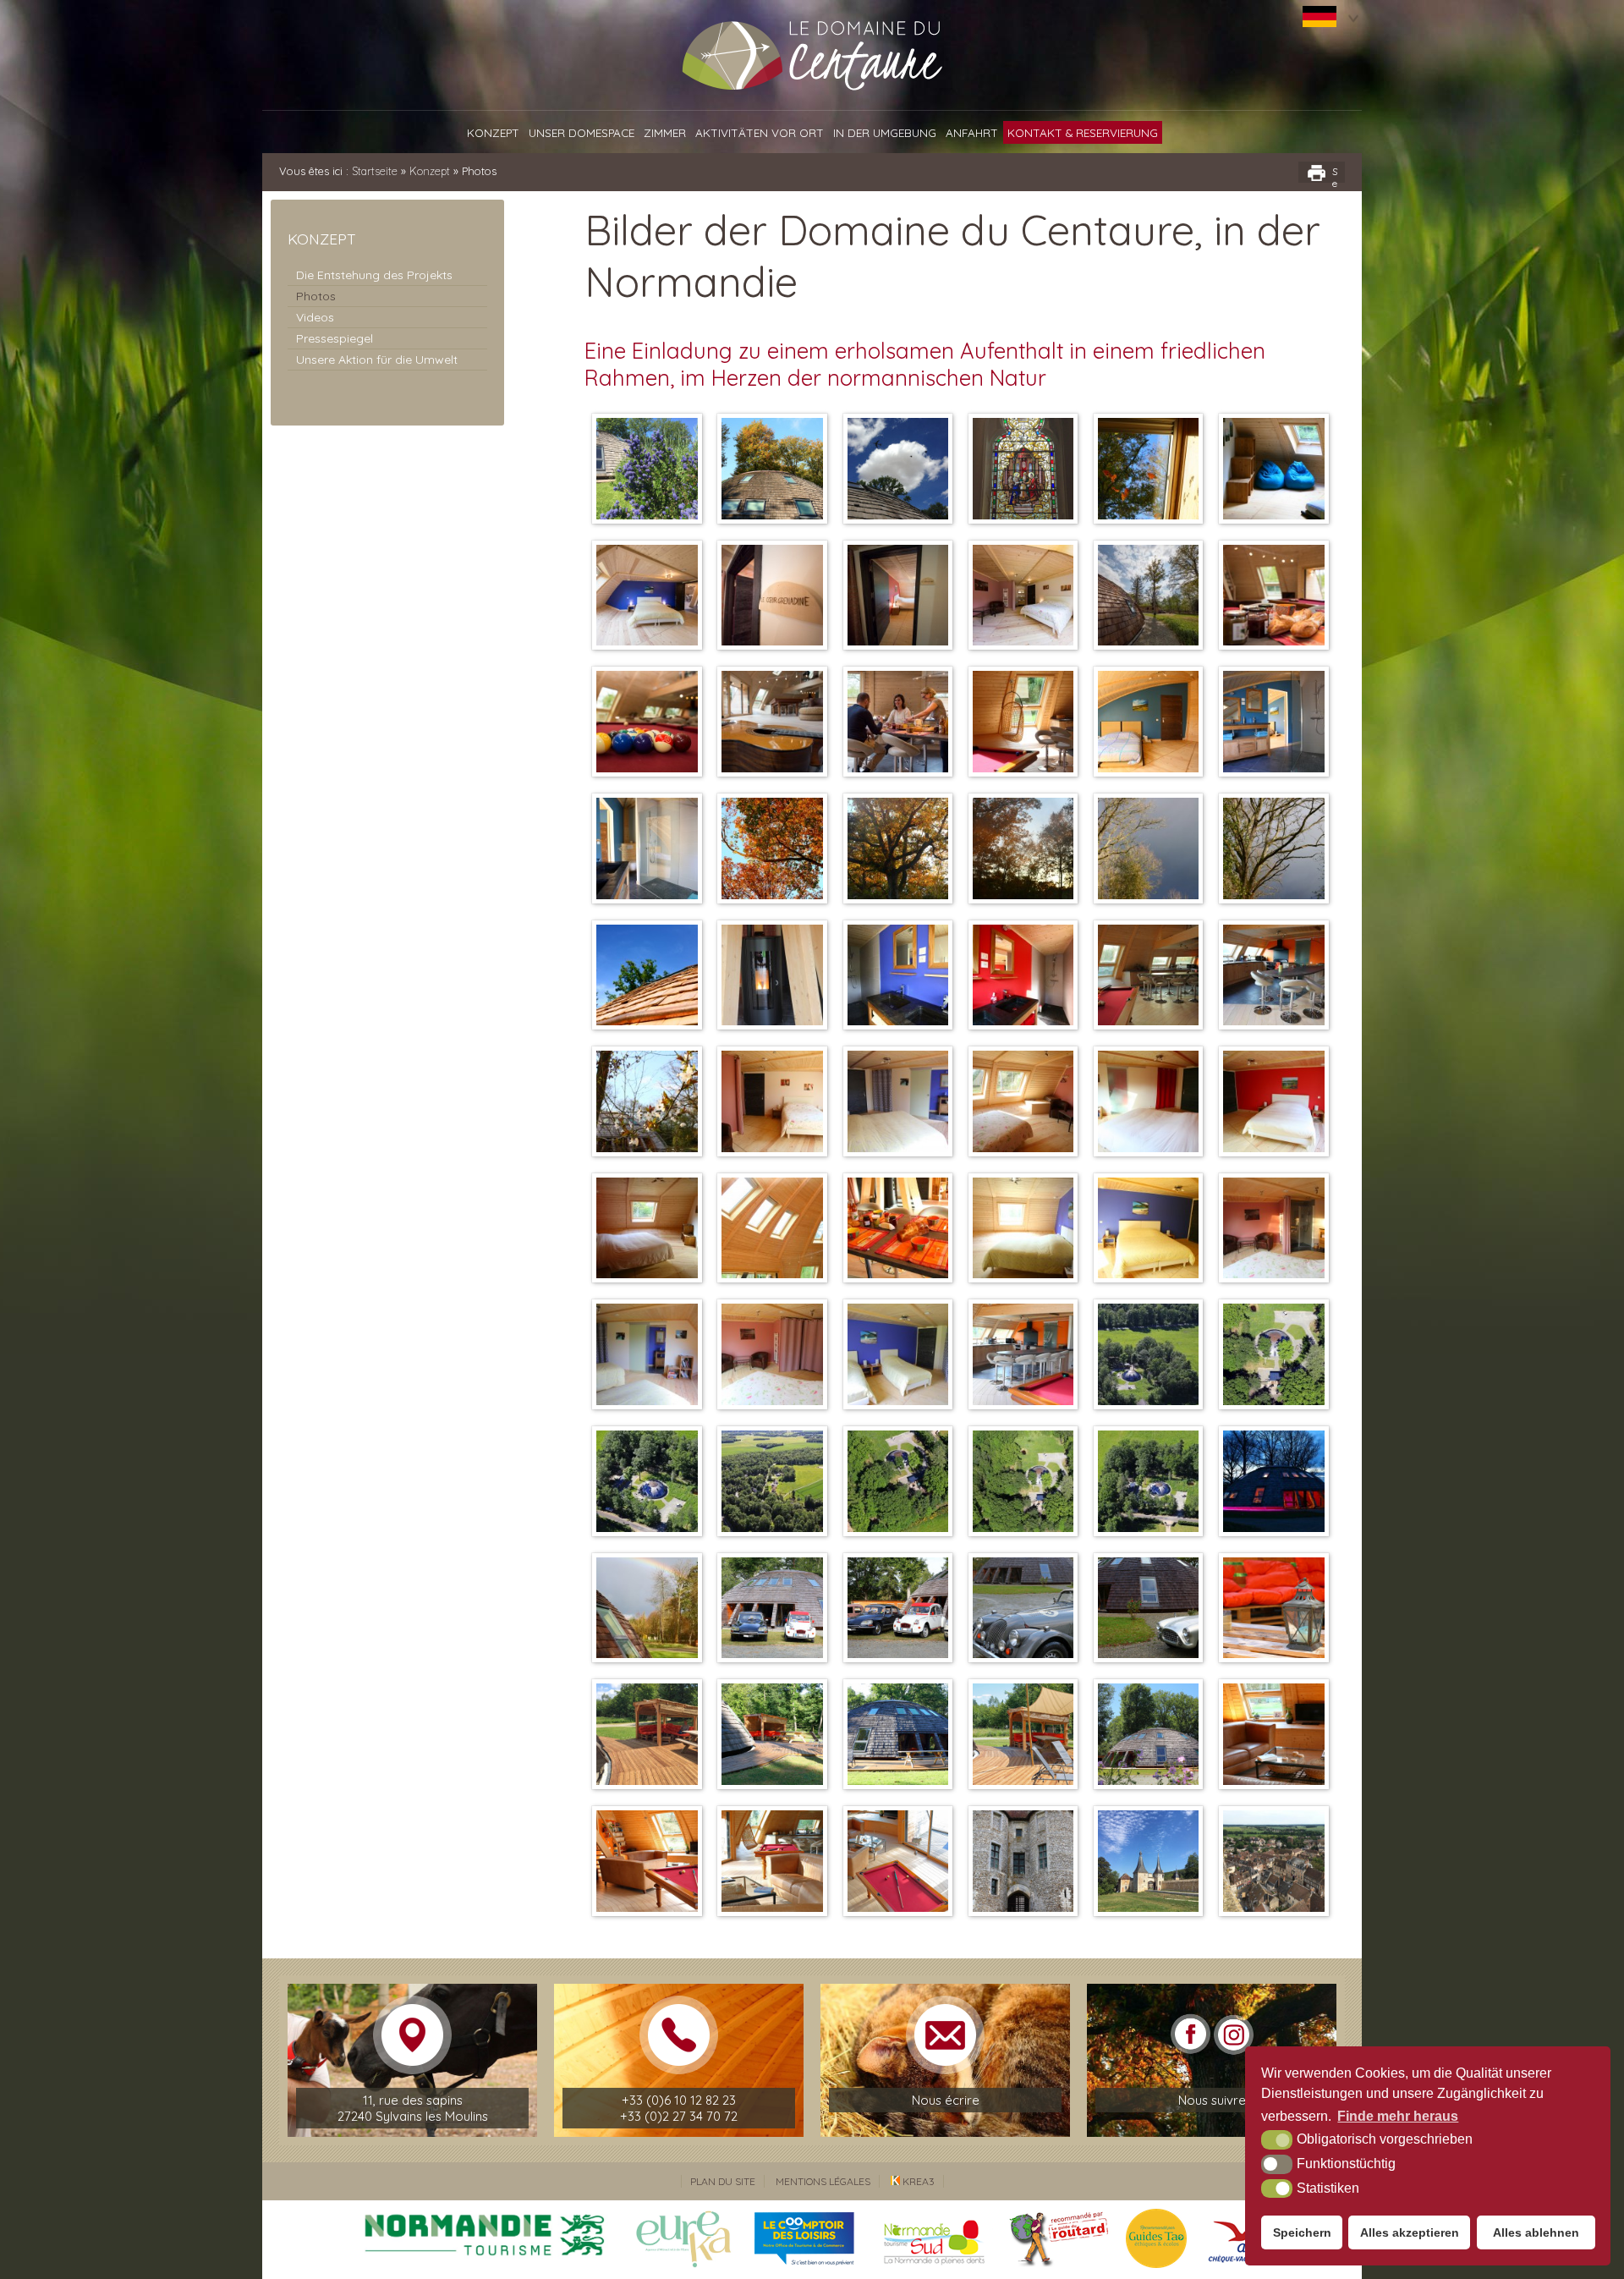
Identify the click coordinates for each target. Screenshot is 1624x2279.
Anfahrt (972, 132)
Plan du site (723, 2181)
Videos (315, 317)
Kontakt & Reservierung (1083, 132)
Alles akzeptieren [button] (1410, 2232)
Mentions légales (823, 2181)
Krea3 (917, 2181)
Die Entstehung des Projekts (374, 275)
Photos (316, 296)
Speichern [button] (1302, 2232)
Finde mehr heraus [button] (1398, 2116)
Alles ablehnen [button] (1536, 2232)
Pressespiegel (335, 338)
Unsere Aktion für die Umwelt (377, 360)
